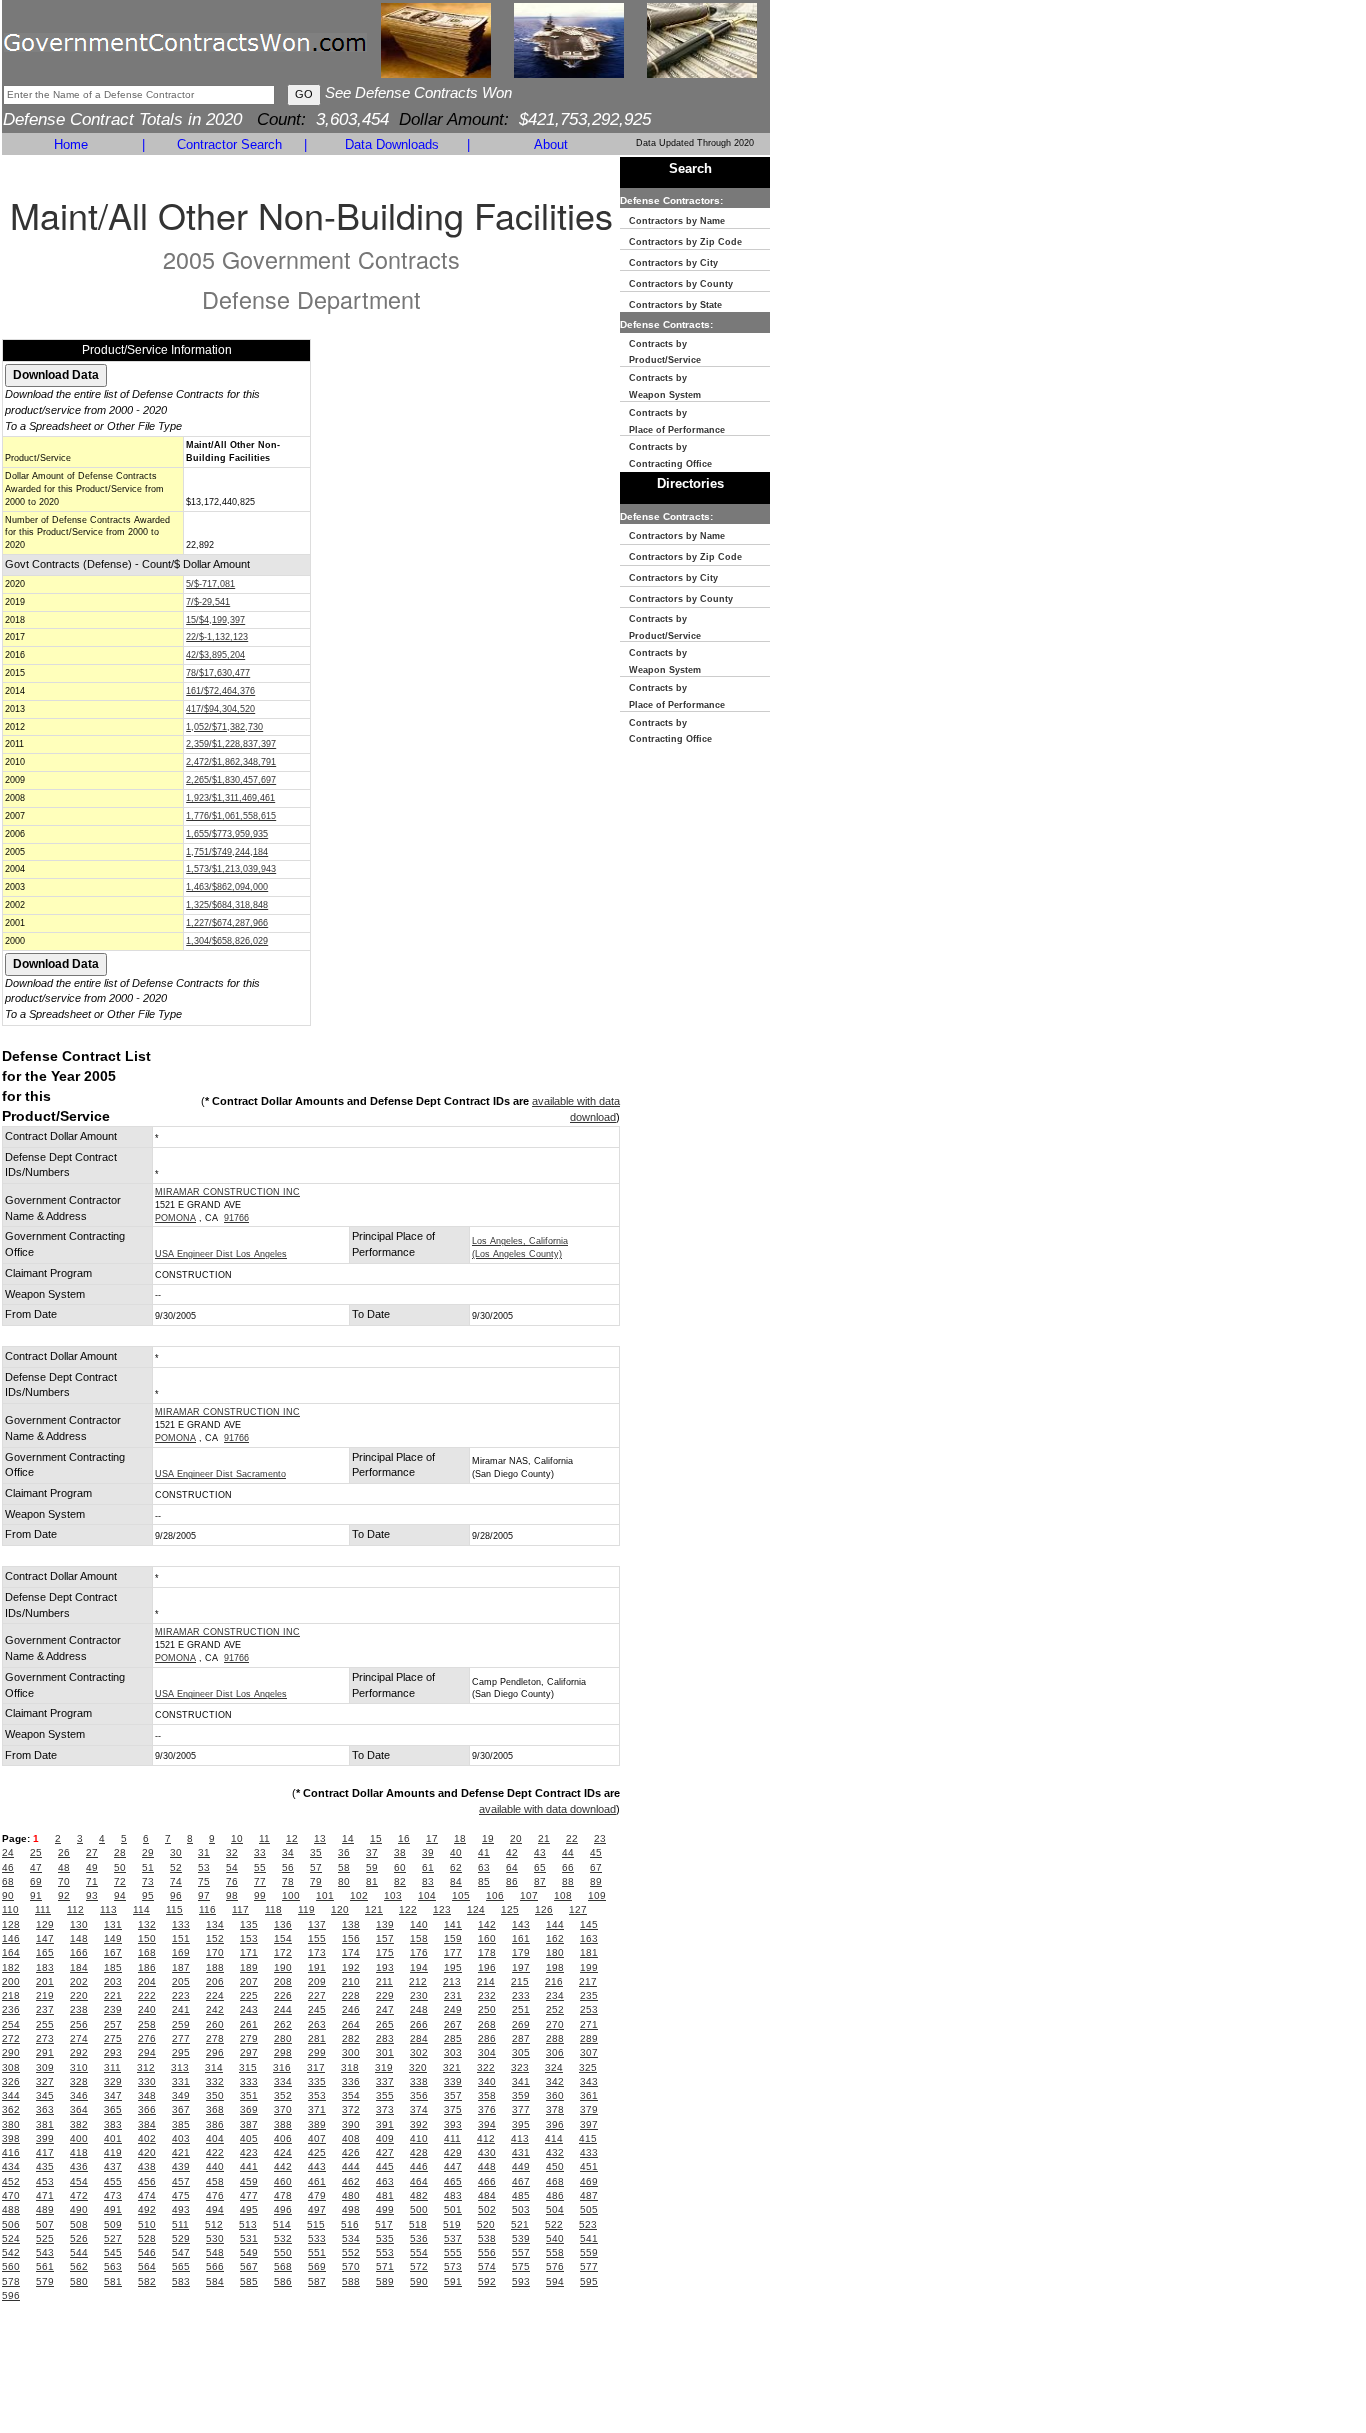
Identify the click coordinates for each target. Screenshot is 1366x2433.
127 (578, 1909)
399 (45, 2138)
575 (521, 2266)
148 (79, 1938)
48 (64, 1867)
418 (79, 2152)
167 (113, 1952)
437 (113, 2166)
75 (204, 1881)
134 (215, 1924)
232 (487, 1995)
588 (351, 2281)
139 (385, 1924)
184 (79, 1967)
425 (317, 2152)
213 (452, 1981)
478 (283, 2195)
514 (282, 2224)
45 (596, 1852)
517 (384, 2224)
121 (374, 1909)
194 (419, 1967)
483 (453, 2195)
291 (45, 2052)
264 (351, 2024)
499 (385, 2209)
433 (589, 2152)
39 (428, 1852)
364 (79, 2109)
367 (181, 2109)
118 (273, 1909)
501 (453, 2209)
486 (555, 2195)
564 (147, 2266)
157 (385, 1938)
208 (283, 1981)
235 (589, 1995)
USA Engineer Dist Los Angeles (221, 1254)
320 (418, 2067)
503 (521, 2209)
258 (147, 2024)
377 (521, 2109)
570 (351, 2266)
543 (45, 2252)
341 (521, 2081)
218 (11, 1995)
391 (385, 2124)
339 (453, 2081)
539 (521, 2238)
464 (419, 2181)
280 (283, 2038)
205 (181, 1981)
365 (113, 2109)
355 (385, 2095)
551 (317, 2252)
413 (520, 2138)
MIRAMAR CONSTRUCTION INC (227, 1192)
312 (146, 2067)
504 (555, 2209)
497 (317, 2209)
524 (11, 2238)
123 (442, 1909)
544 (79, 2252)
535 (385, 2238)
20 (516, 1838)
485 (521, 2195)
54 (232, 1867)
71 (92, 1881)
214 (486, 1981)
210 (351, 1981)
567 (249, 2266)
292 (79, 2052)
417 (45, 2152)
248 (419, 2009)
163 (589, 1938)
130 (79, 1924)
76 (232, 1881)
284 (419, 2038)
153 (249, 1938)
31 (204, 1852)
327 (45, 2081)
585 (249, 2281)
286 (487, 2038)
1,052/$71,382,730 (224, 727)
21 (544, 1838)
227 (317, 1995)
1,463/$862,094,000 (227, 887)
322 (486, 2067)
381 (45, 2124)
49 (92, 1867)
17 (432, 1838)
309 (45, 2067)
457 (181, 2181)
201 (45, 1981)
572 (419, 2266)
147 (45, 1938)
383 (113, 2124)
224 (215, 1995)
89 (596, 1881)
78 (288, 1881)
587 (317, 2281)
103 (393, 1895)
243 (249, 2009)
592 (487, 2281)
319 (384, 2067)
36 (344, 1852)
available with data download (547, 1809)
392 (419, 2124)
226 (283, 1995)
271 (589, 2024)
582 (147, 2281)
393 (453, 2124)
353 (317, 2095)
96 (176, 1895)
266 (419, 2024)
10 (237, 1838)
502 (487, 2209)
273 (45, 2038)
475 (181, 2195)
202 (79, 1981)
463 (385, 2181)
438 (147, 2166)
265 (385, 2024)
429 (453, 2152)
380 (11, 2124)
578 (11, 2281)
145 (589, 1924)
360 (555, 2095)
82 (400, 1881)
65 (540, 1867)
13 (320, 1838)
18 (460, 1838)
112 (75, 1909)
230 (419, 1995)
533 (317, 2238)
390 (351, 2124)
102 (359, 1895)
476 (215, 2195)
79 (316, 1881)
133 (181, 1924)
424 (283, 2152)
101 (325, 1895)
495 (249, 2209)
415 (588, 2138)
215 (520, 1981)
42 (512, 1852)
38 (400, 1852)
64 (512, 1867)
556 (487, 2252)
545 (113, 2252)
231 (453, 1995)
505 (589, 2209)
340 (487, 2081)
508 (79, 2224)
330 (147, 2081)
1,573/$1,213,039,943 (231, 869)
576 (555, 2266)
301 (385, 2052)
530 (215, 2238)
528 (147, 2238)
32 (232, 1852)
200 (11, 1981)
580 (79, 2281)
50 (120, 1867)
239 (113, 2009)
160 (487, 1938)
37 (372, 1852)
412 (486, 2138)
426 (351, 2152)
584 (215, 2281)
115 (174, 1909)
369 (249, 2109)
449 (521, 2166)
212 (418, 1981)
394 (487, 2124)
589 (385, 2281)
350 (215, 2095)
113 (108, 1909)
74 (176, 1881)
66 (568, 1867)
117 (240, 1909)
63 (484, 1867)
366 (147, 2109)
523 (588, 2224)
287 (521, 2038)
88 (568, 1881)
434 (11, 2166)
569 (317, 2266)
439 (181, 2166)
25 (36, 1852)
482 (419, 2195)
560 (11, 2266)
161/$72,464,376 (220, 691)
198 (555, 1967)
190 (283, 1967)
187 (181, 1967)
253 (589, 2009)
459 (249, 2181)
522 (554, 2224)
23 (600, 1838)
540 (555, 2238)
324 (554, 2067)
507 (45, 2224)
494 (215, 2209)
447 (453, 2166)
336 (351, 2081)
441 (249, 2166)
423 (249, 2152)
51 (148, 1867)
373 (385, 2109)
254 (11, 2024)
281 (317, 2038)
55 (260, 1867)
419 (113, 2152)
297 (249, 2052)
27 (92, 1852)
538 (487, 2238)
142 (487, 1924)
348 (147, 2095)
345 (45, 2095)
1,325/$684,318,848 (227, 905)
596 (11, 2295)
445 (385, 2166)
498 (351, 2209)
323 (520, 2067)
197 (521, 1967)
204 (147, 1981)
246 (351, 2009)
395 (521, 2124)
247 (385, 2009)
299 (317, 2052)
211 (384, 1981)
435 (45, 2166)
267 (453, 2024)
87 (540, 1881)
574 (487, 2266)
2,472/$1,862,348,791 (231, 762)
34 (288, 1852)
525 (45, 2238)
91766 (236, 1218)
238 (79, 2009)
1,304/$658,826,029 (227, 941)
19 (488, 1838)
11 (264, 1838)
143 (521, 1924)
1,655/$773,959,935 (227, 834)
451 (589, 2166)
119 (306, 1909)
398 (11, 2138)
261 (249, 2024)
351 (249, 2095)
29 (148, 1852)
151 (181, 1938)
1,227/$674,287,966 (227, 923)
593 (521, 2281)
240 (147, 2009)
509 (113, 2224)
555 (453, 2252)
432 (555, 2152)
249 (453, 2009)
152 (215, 1938)
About (551, 144)
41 (484, 1852)
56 (288, 1867)
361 (589, 2095)
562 (79, 2266)
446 (419, 2166)
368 (215, 2109)
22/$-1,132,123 (217, 637)
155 (317, 1938)
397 (589, 2124)
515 (316, 2224)
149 (113, 1938)
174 (351, 1952)
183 (45, 1967)
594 (555, 2281)
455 (113, 2181)
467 (521, 2181)
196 (487, 1967)
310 (79, 2067)
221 (113, 1995)
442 (283, 2166)
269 (521, 2024)
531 (249, 2238)
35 (316, 1852)
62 (456, 1867)
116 (207, 1909)
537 (453, 2238)
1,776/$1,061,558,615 (231, 816)
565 (181, 2266)
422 (215, 2152)
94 (120, 1895)
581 (113, 2281)
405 (249, 2138)
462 (351, 2181)
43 (540, 1852)
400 (79, 2138)
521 (520, 2224)
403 (181, 2138)
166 (79, 1952)
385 (181, 2124)
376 (487, 2109)
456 (147, 2181)
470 (11, 2195)
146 (11, 1938)
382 (79, 2124)
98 (232, 1895)
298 (283, 2052)
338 (419, 2081)
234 (555, 1995)
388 (283, 2124)
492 (147, 2209)
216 (554, 1981)
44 (568, 1852)
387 (249, 2124)
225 (249, 1995)
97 (204, 1895)
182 (11, 1967)
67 (596, 1867)
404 (215, 2138)
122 (408, 1909)
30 (176, 1852)
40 (456, 1852)
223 (181, 1995)
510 (147, 2224)
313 (180, 2067)
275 (113, 2038)
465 (453, 2181)
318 (350, 2067)
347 (113, 2095)
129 (45, 1924)
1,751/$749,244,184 (227, 852)
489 (45, 2209)
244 (283, 2009)
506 (11, 2224)
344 (11, 2095)
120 (340, 1909)
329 (113, 2081)
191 (317, 1967)
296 (215, 2052)
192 (351, 1967)
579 (45, 2281)
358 (487, 2095)
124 (476, 1909)
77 (260, 1881)
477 (249, 2195)
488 (11, 2209)
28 (120, 1852)
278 (215, 2038)
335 (317, 2081)
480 (351, 2195)
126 (544, 1909)
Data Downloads (392, 144)
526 (79, 2238)
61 (428, 1867)
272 (11, 2038)
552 (351, 2252)
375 (453, 2109)
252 (555, 2009)
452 (11, 2181)
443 (317, 2166)
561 (45, 2266)
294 (147, 2052)
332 (215, 2081)
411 (452, 2138)
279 (249, 2038)
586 (283, 2281)
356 (419, 2095)
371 (317, 2109)
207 (249, 1981)
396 (555, 2124)
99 (260, 1895)
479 (317, 2195)
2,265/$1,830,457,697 (231, 780)
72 (120, 1881)
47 (36, 1867)
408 (351, 2138)
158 (419, 1938)
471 (45, 2195)
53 (204, 1867)
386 (215, 2124)
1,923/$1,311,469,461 (230, 798)
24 (8, 1852)
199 (589, 1967)
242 (215, 2009)
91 (36, 1895)
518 (418, 2224)
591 (453, 2281)
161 (521, 1938)
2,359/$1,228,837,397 (231, 744)
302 (419, 2052)
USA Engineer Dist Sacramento (220, 1474)
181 (589, 1952)
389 (317, 2124)
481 (385, 2195)
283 (385, 2038)
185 (113, 1967)
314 (214, 2067)
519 (452, 2224)
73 (148, 1881)
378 (555, 2109)
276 (147, 2038)
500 (419, 2209)
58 (344, 1867)
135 (249, 1924)
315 (248, 2067)
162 (555, 1938)
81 (372, 1881)
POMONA (175, 1218)
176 (419, 1952)
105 (461, 1895)
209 (317, 1981)
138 (351, 1924)
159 (453, 1938)
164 (11, 1952)
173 (317, 1952)
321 (452, 2067)
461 (317, 2181)
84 (456, 1881)
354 (351, 2095)
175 (385, 1952)
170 (215, 1952)
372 (351, 2109)
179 (521, 1952)
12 (292, 1838)
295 (181, 2052)
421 (181, 2152)
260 (215, 2024)
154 (283, 1938)
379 (589, 2109)
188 (215, 1967)
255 (45, 2024)
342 (555, 2081)
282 (351, 2038)
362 (11, 2109)
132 (147, 1924)
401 (113, 2138)
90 (8, 1895)
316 (282, 2067)
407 (317, 2138)
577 (589, 2266)
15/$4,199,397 (215, 620)
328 (79, 2081)
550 (283, 2252)
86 (512, 1881)
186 (147, 1967)
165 (45, 1952)
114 (141, 1909)
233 (521, 1995)
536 (419, 2238)
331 (181, 2081)
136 (283, 1924)
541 (589, 2238)
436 (79, 2166)
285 (453, 2038)
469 (589, 2181)
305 (521, 2052)
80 (344, 1881)
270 (555, 2024)
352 (283, 2095)
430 (487, 2152)
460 (283, 2181)
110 (10, 1909)
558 (555, 2252)
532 (283, 2238)
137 (317, 1924)
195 (453, 1967)
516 (350, 2224)
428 (419, 2152)
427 (385, 2152)
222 (147, 1995)
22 (572, 1838)
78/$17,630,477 (218, 673)
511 (180, 2224)
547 (181, 2252)
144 (555, 1924)
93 (92, 1895)
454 (79, 2181)
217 (588, 1981)
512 (214, 2224)
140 (419, 1924)
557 (521, 2252)
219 (45, 1995)
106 (495, 1895)
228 (351, 1995)
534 (351, 2238)
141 (453, 1924)
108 (563, 1895)
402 (147, 2138)
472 (79, 2195)
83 (428, 1881)
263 (317, 2024)
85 (484, 1881)
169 (181, 1952)
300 (351, 2052)
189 (249, 1967)
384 (147, 2124)
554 (419, 2252)
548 (215, 2252)
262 (283, 2024)
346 (79, 2095)
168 (147, 1952)
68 (8, 1881)
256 (79, 2024)
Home (71, 144)
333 (249, 2081)
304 (487, 2052)
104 (427, 1895)
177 (453, 1952)
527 (113, 2238)
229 (385, 1995)
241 (181, 2009)
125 (510, 1909)
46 (8, 1867)
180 (555, 1952)
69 (36, 1881)
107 (529, 1895)
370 (283, 2109)
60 (400, 1867)
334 (283, 2081)
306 (555, 2052)
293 (113, 2052)
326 (11, 2081)
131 (113, 1924)
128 (11, 1924)
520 (486, 2224)
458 (215, 2181)
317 (316, 2067)
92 (64, 1895)
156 (351, 1938)
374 (419, 2109)
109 (597, 1895)
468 (555, 2181)
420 (147, 2152)
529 (181, 2238)
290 (11, 2052)
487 (589, 2195)
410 (419, 2138)
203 (113, 1981)
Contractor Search (229, 144)
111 (43, 1909)
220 (79, 1995)
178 (487, 1952)
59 (372, 1867)
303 (453, 2052)
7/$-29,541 (208, 602)
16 (404, 1838)
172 (283, 1952)
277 (181, 2038)
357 (453, 2095)
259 (181, 2024)
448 (487, 2166)
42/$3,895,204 (215, 655)
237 (45, 2009)
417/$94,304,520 (220, 709)
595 (589, 2281)
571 (385, 2266)
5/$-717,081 (210, 584)
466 (487, 2181)
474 (147, 2195)
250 (487, 2009)
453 (45, 2181)
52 (176, 1867)
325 (588, 2067)
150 (147, 1938)
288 (555, 2038)
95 (148, 1895)
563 (113, 2266)
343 (589, 2081)
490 (79, 2209)
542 (11, 2252)
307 (589, 2052)
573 (453, 2266)
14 (348, 1838)
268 (487, 2024)
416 (11, 2152)
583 (181, 2281)
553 (385, 2252)
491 (113, 2209)
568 (283, 2266)
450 (555, 2166)
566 (215, 2266)
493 (181, 2209)
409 (385, 2138)
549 (249, 2252)
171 (249, 1952)
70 (64, 1881)
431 (521, 2152)
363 (45, 2109)
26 (64, 1852)
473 (113, 2195)
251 (521, 2009)
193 (385, 1967)
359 (521, 2095)
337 (385, 2081)
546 (147, 2252)
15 (376, 1838)
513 (248, 2224)
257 (113, 2024)
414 (554, 2138)
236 (11, 2009)
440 (215, 2166)
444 (351, 2166)
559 (589, 2252)
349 (181, 2095)
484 (487, 2195)
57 (316, 1867)
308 (11, 2067)
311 (112, 2067)
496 (283, 2209)
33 (260, 1852)
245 (317, 2009)
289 (589, 2038)
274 (79, 2038)
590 (419, 2281)
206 (215, 1981)
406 (283, 2138)
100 (291, 1895)
